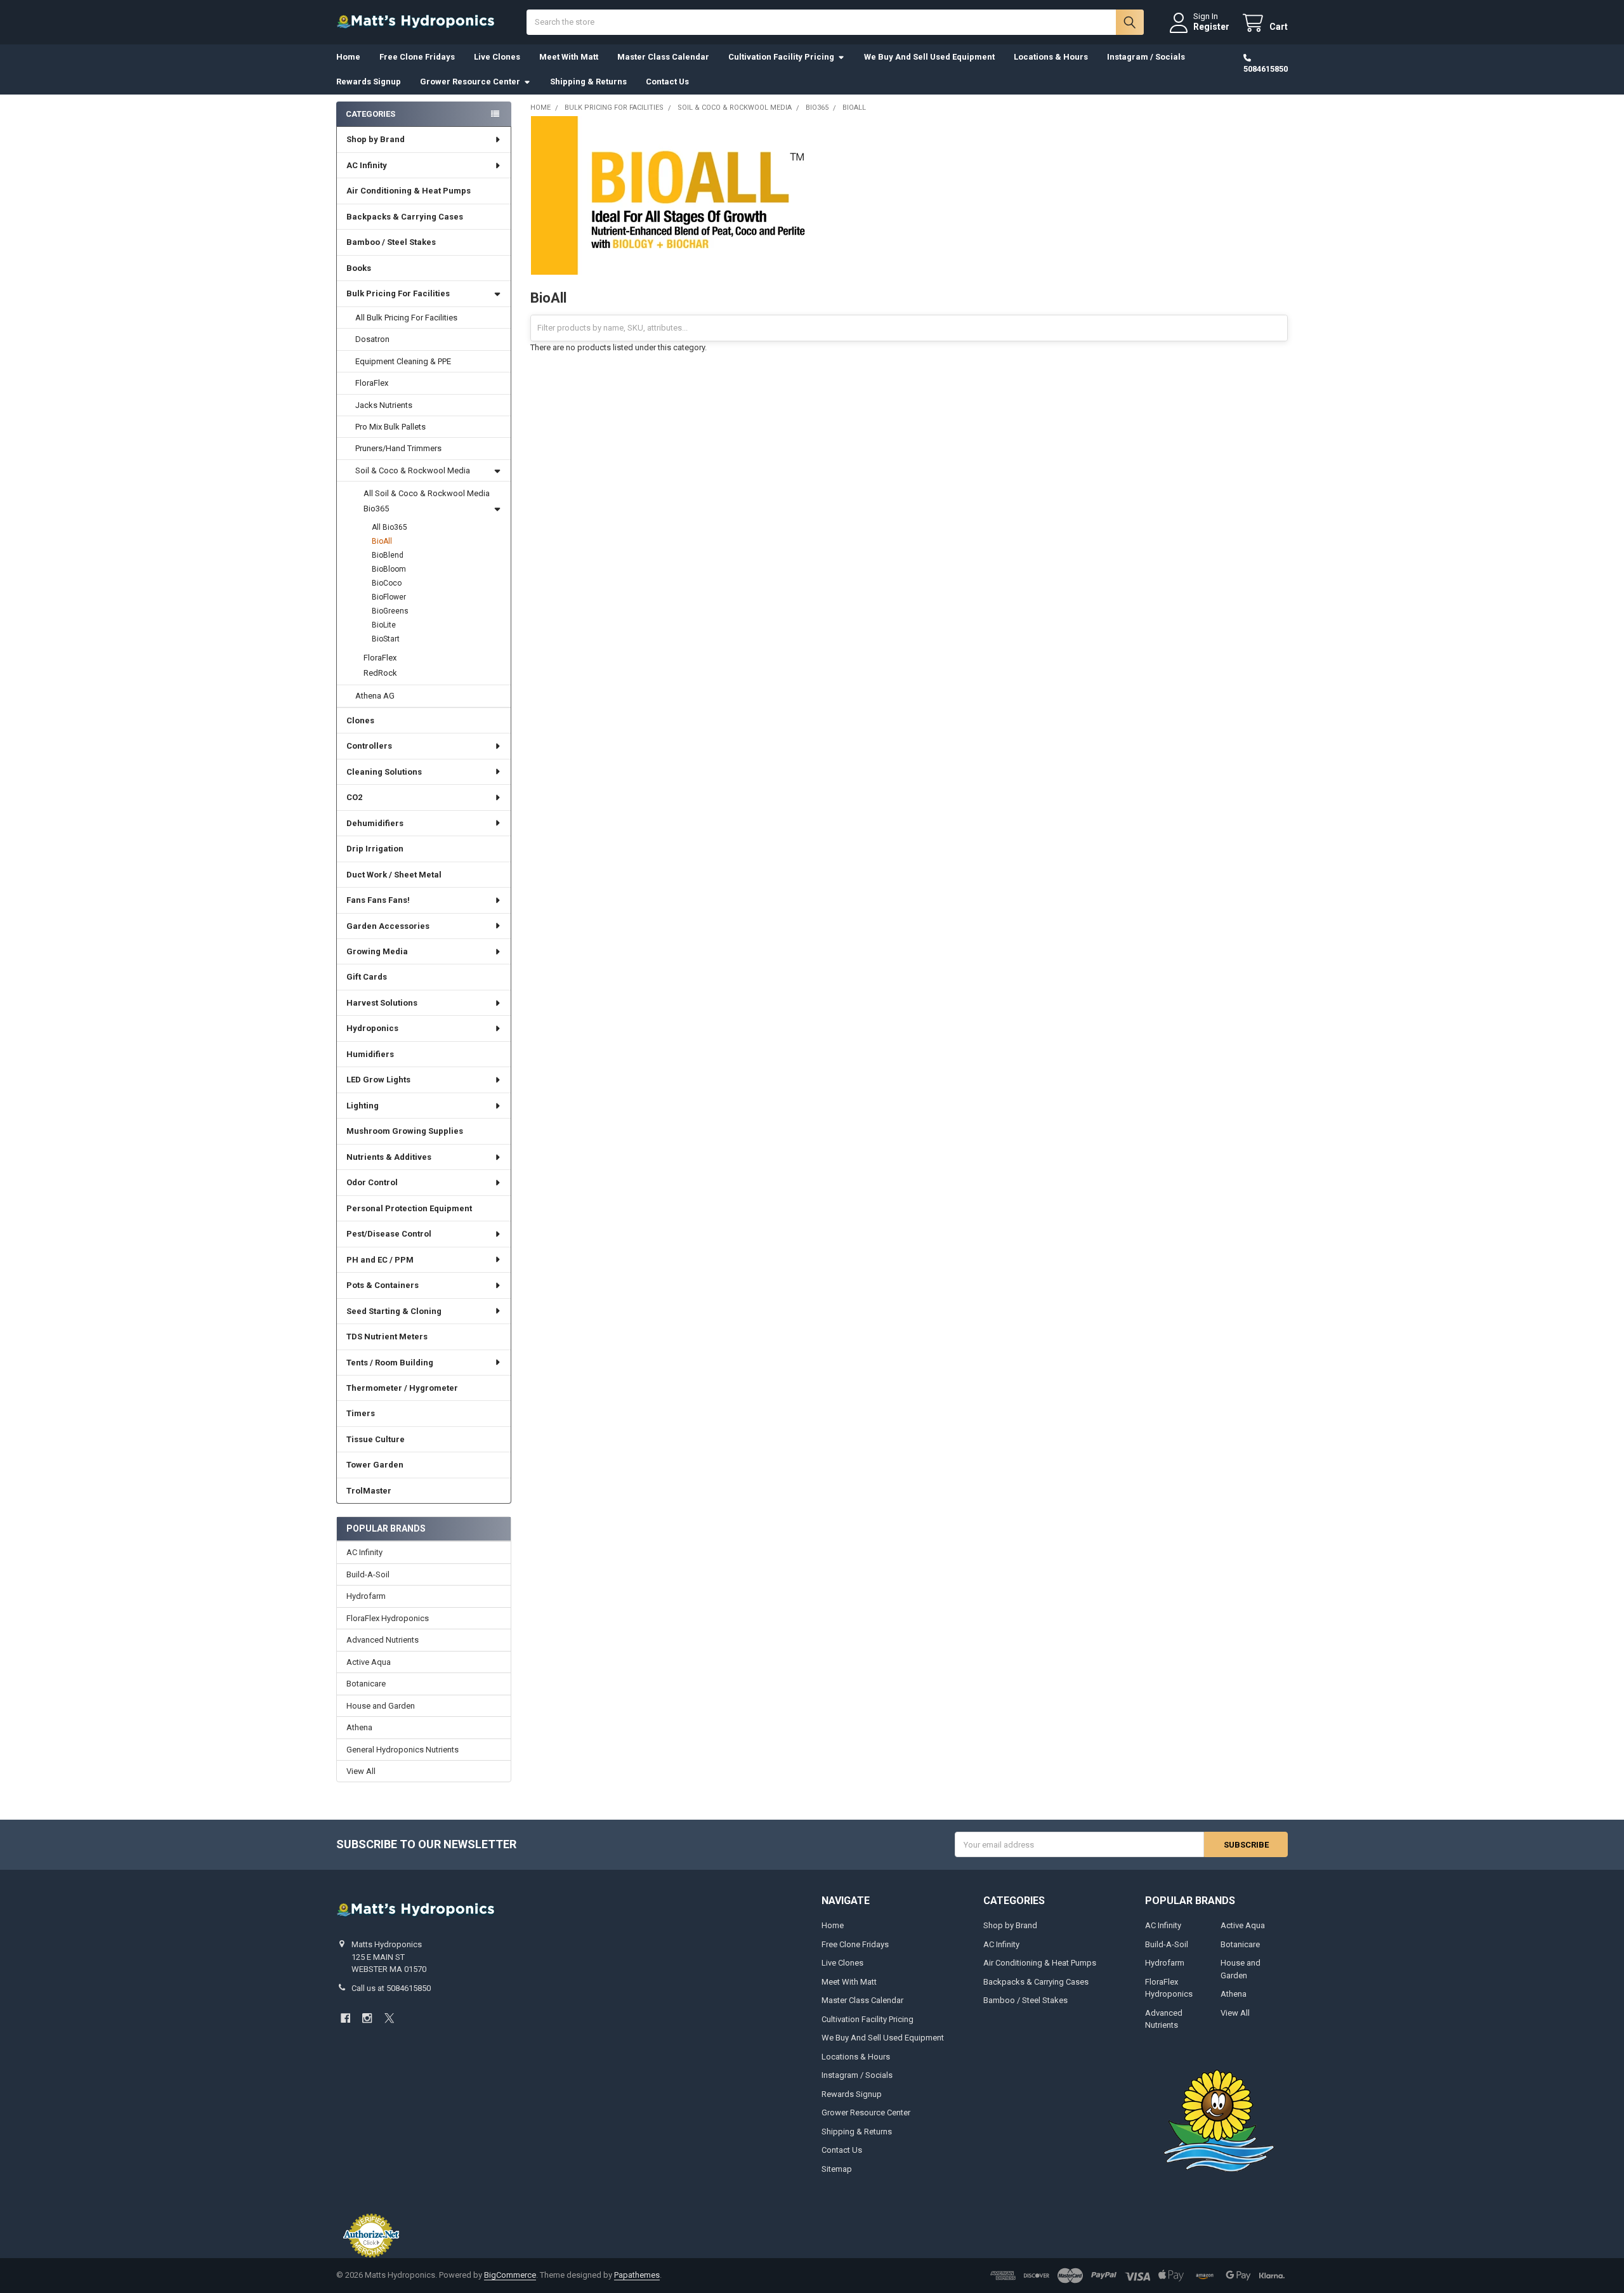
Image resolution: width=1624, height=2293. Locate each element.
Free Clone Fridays (417, 57)
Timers (361, 1413)
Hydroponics (372, 1028)
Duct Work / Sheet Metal (394, 875)
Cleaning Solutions (384, 772)
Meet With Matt (569, 57)
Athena (359, 1727)
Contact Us (667, 82)
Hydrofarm (366, 1596)
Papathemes (637, 2275)
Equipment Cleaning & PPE (403, 361)
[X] (389, 2018)
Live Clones (497, 57)
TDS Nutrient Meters (387, 1337)
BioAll (382, 541)
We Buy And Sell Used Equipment (929, 57)
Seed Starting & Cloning (394, 1311)
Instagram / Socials (1146, 57)
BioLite (384, 625)
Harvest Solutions (382, 1003)
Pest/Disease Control (389, 1234)
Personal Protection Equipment (409, 1208)
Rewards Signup (369, 82)
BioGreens (390, 611)
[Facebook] (345, 2018)
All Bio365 (390, 527)
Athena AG (375, 696)
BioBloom (389, 569)
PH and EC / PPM (380, 1260)
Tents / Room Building (390, 1363)
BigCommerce (510, 2275)
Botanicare (366, 1684)
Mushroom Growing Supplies (405, 1131)
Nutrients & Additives (389, 1157)
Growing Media (377, 951)
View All (361, 1771)
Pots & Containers (383, 1285)
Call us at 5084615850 (391, 1988)
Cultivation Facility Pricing (781, 57)
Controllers (369, 746)
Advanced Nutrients (383, 1640)
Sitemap (837, 2169)
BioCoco (387, 583)
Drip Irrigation (375, 849)
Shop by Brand (376, 139)
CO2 (354, 797)
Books (359, 268)
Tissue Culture (376, 1439)
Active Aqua (369, 1662)
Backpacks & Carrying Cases (405, 217)
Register (1211, 27)
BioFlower (389, 597)
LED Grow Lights (378, 1080)
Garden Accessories (388, 926)
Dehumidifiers (375, 823)
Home (348, 57)
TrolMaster (369, 1491)
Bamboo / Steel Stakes (391, 242)
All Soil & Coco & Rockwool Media (427, 493)
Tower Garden (375, 1465)
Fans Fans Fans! (378, 900)
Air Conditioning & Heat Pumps (409, 191)
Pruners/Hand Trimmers (398, 448)
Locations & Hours (1051, 57)
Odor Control (372, 1182)
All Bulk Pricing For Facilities (406, 318)
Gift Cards (367, 977)
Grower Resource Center (470, 82)
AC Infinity (367, 165)
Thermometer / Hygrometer (402, 1388)
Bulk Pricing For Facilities (398, 293)
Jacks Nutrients (384, 405)
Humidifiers (370, 1054)
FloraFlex (372, 383)
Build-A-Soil (368, 1574)
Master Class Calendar (663, 57)
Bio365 (376, 509)
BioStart (386, 639)
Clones (360, 720)
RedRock (380, 673)
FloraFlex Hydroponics (388, 1618)
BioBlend (388, 555)
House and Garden (381, 1706)
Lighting (363, 1106)
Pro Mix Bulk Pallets (390, 427)
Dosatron (372, 339)
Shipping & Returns (588, 82)
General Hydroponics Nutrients (403, 1750)
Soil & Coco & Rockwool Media (413, 470)
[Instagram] (367, 2018)
